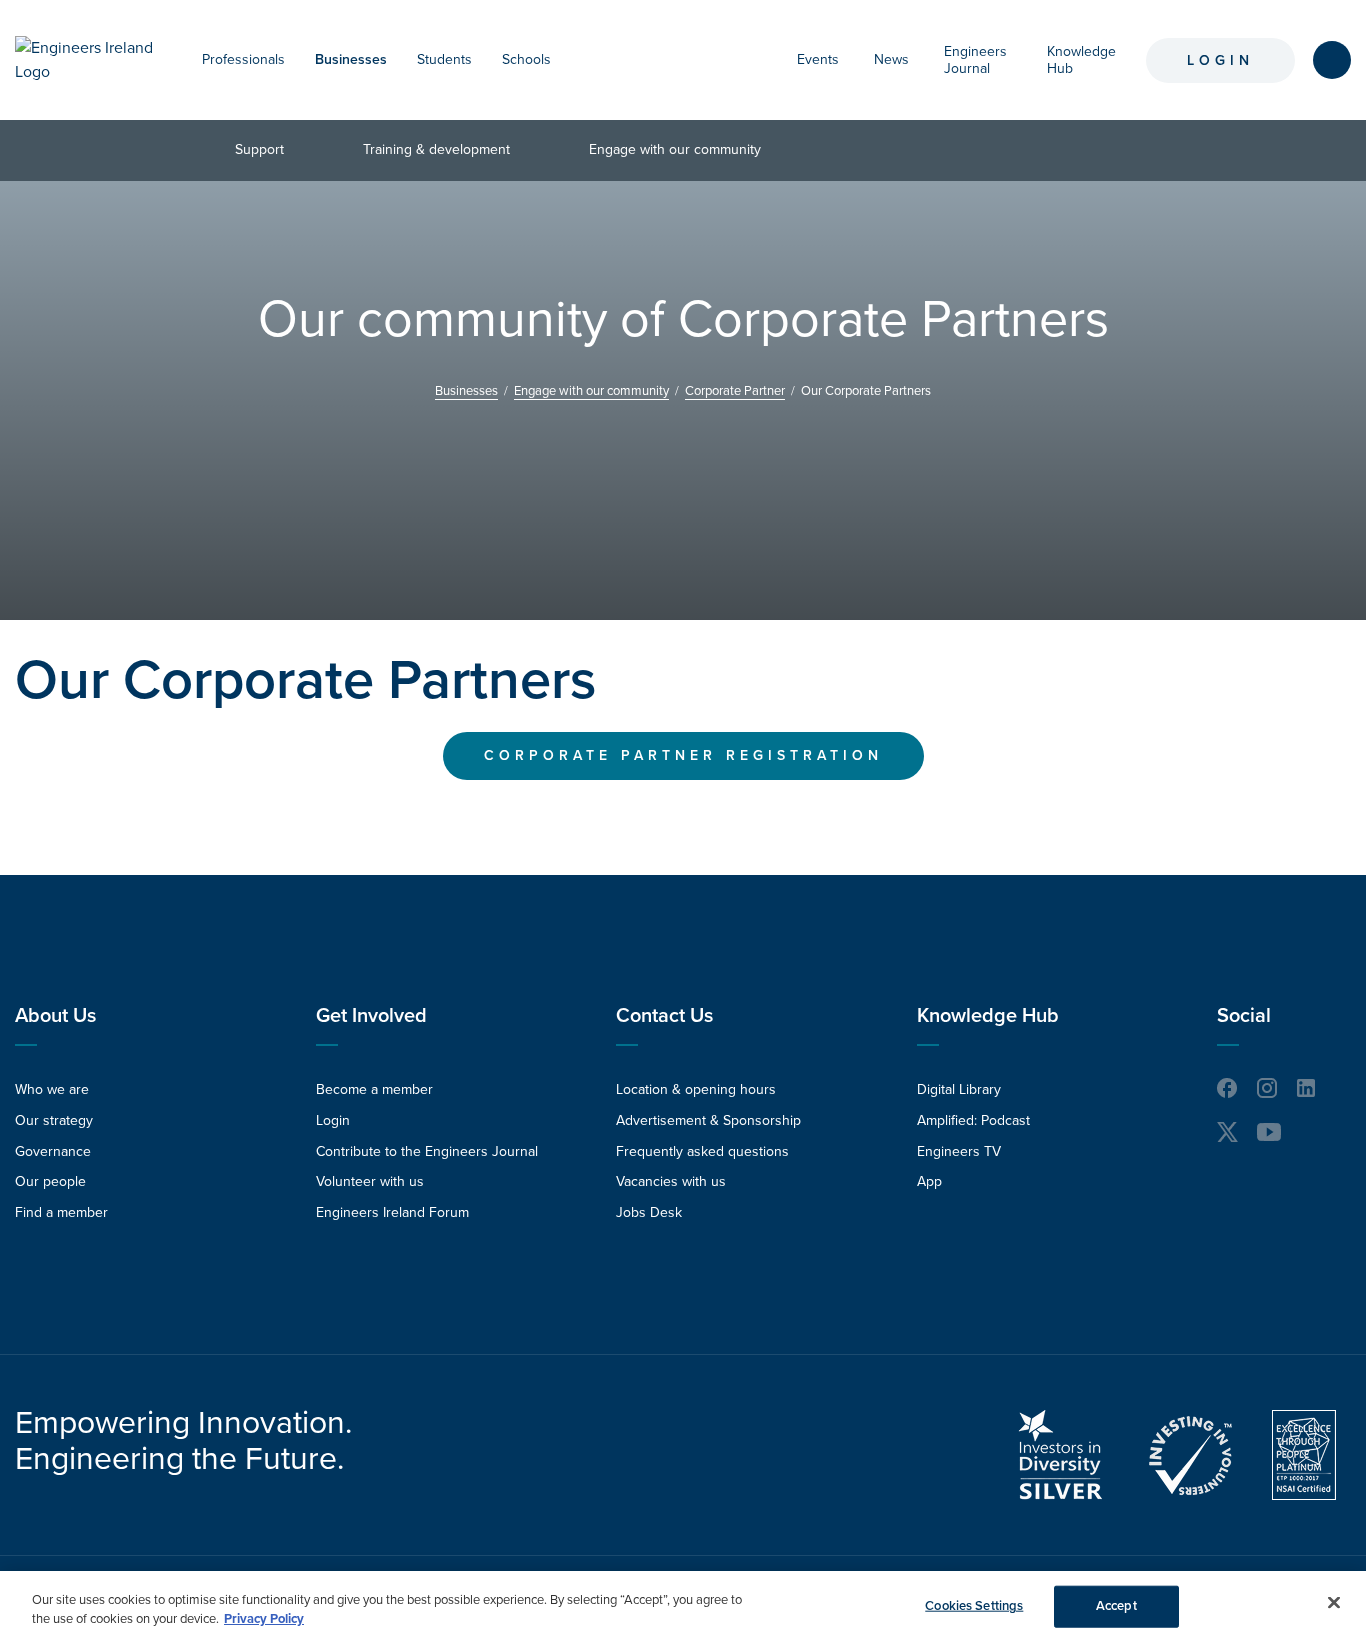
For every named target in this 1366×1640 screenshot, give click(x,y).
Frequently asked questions (702, 1151)
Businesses (351, 59)
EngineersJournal (975, 60)
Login (1220, 60)
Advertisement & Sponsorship (708, 1120)
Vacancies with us (671, 1181)
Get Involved (371, 1016)
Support (259, 149)
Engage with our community (675, 149)
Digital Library (959, 1089)
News (891, 59)
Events (818, 59)
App (929, 1181)
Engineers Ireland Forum (392, 1212)
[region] (683, 1605)
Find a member (61, 1212)
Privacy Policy (264, 1619)
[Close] (1334, 1603)
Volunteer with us (370, 1181)
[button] (295, 60)
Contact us (664, 1016)
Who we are (52, 1089)
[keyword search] (1332, 60)
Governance (53, 1151)
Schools (526, 59)
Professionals (243, 59)
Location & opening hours (696, 1089)
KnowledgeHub (1081, 60)
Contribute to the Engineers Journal (427, 1151)
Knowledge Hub (988, 1016)
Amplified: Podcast (973, 1120)
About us (55, 1016)
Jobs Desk (649, 1212)
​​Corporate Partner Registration (683, 755)
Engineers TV (959, 1151)
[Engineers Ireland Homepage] (88, 60)
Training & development (436, 149)
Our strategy (54, 1120)
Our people (50, 1181)
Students (444, 59)
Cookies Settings (974, 1606)
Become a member (374, 1089)
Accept (1116, 1606)
